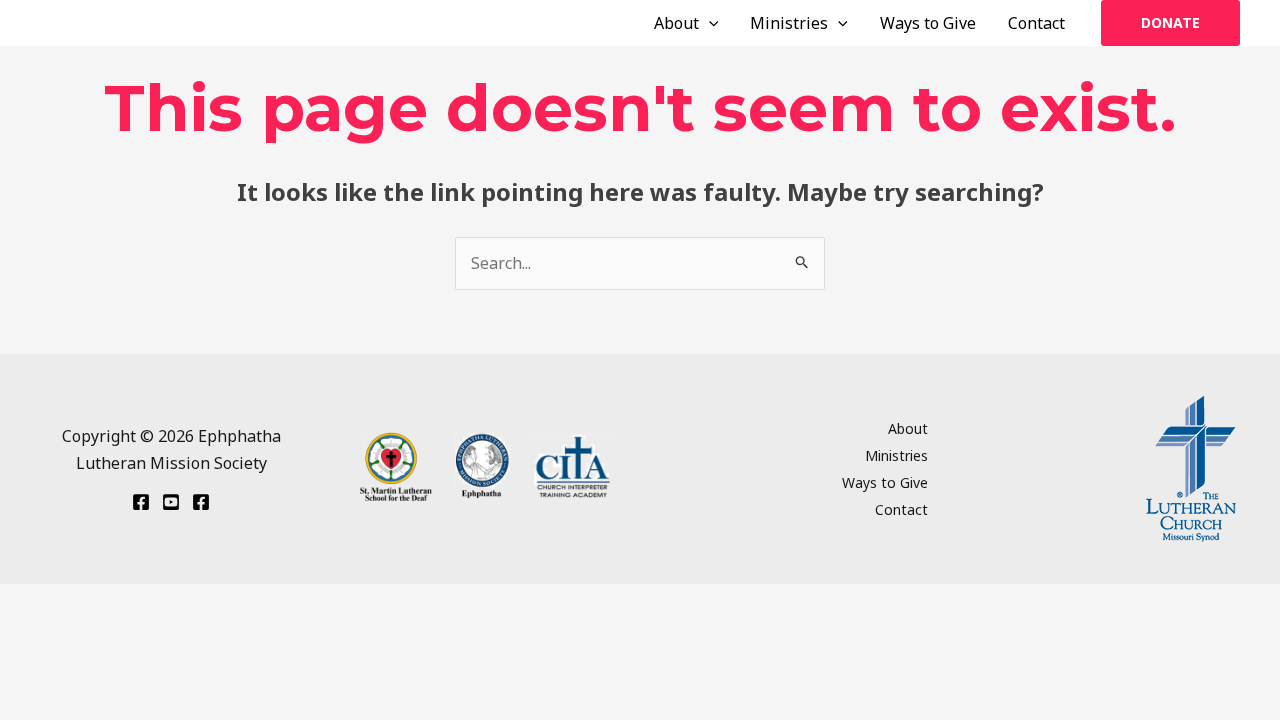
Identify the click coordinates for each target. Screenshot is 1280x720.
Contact (1036, 23)
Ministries (789, 23)
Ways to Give (928, 23)
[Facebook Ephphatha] (141, 502)
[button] (709, 23)
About (676, 23)
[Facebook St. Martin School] (201, 502)
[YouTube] (171, 502)
